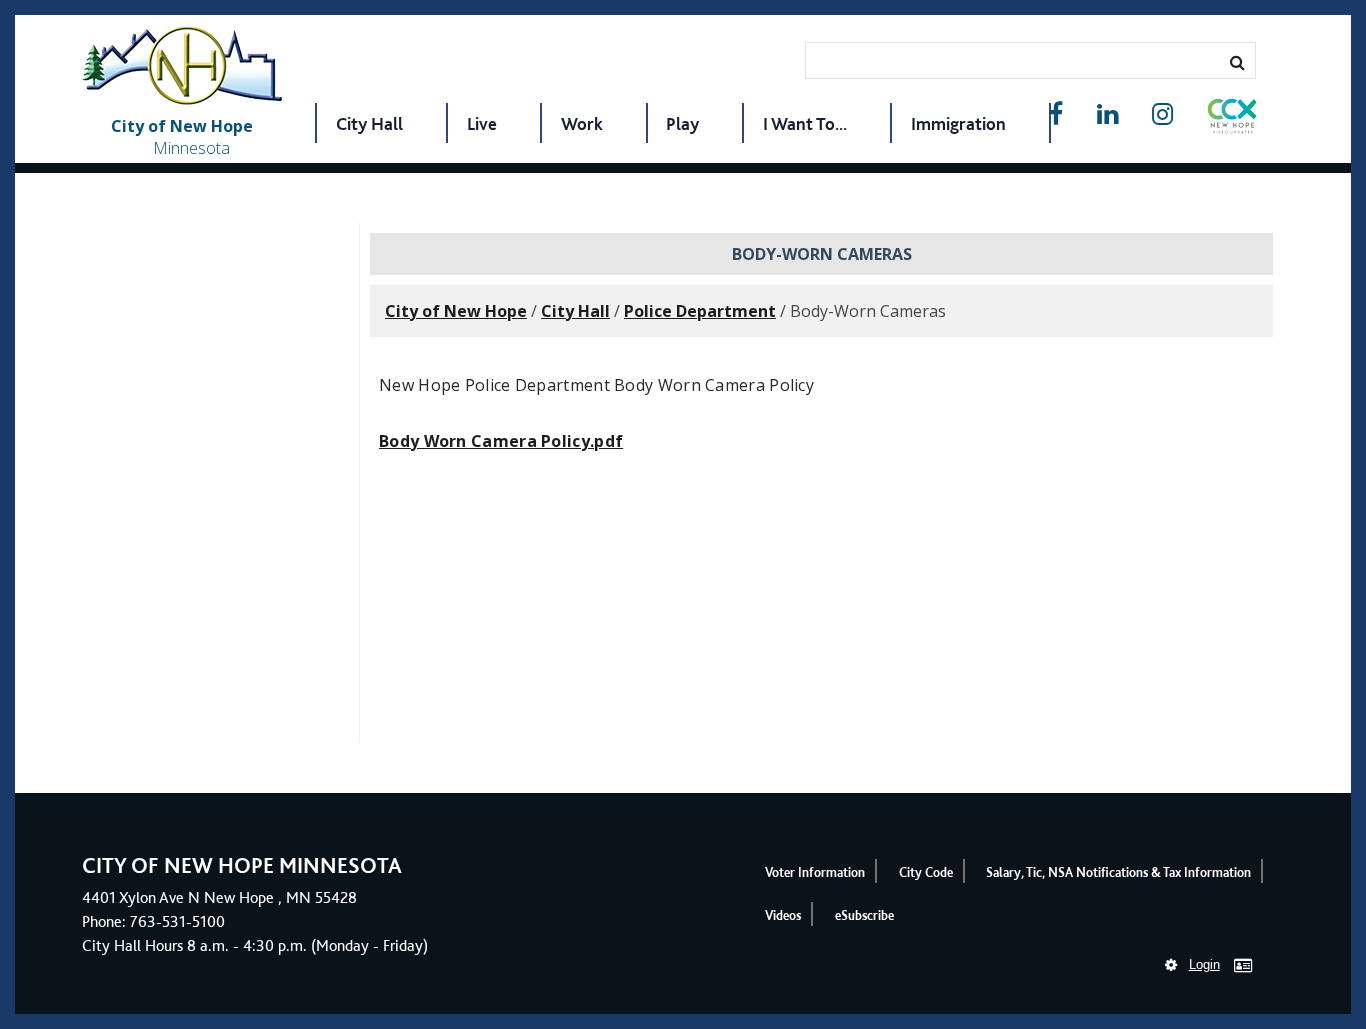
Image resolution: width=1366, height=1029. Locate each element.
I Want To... (805, 123)
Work (582, 123)
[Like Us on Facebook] (1056, 114)
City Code (926, 872)
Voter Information (815, 872)
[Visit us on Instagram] (1162, 114)
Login (1204, 964)
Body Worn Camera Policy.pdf (501, 441)
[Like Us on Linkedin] (1107, 114)
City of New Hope (456, 311)
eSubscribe (864, 915)
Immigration (958, 123)
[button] (1232, 120)
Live (482, 123)
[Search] (1237, 62)
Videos (783, 915)
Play (682, 123)
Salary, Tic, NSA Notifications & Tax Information (1118, 872)
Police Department (700, 311)
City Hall (369, 123)
